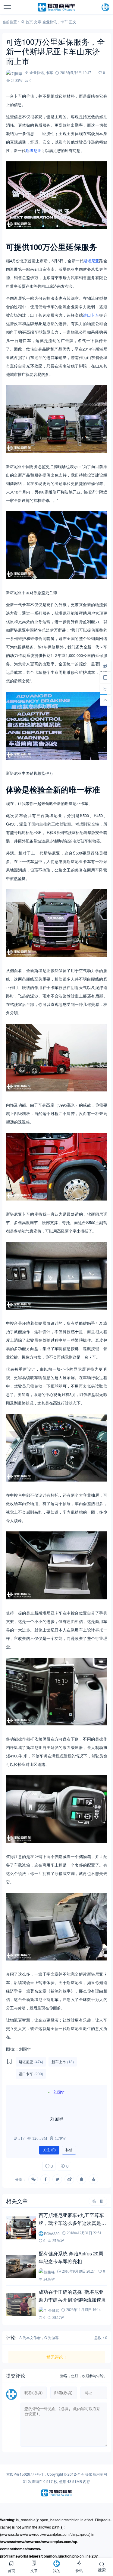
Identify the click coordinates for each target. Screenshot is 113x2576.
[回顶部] (105, 700)
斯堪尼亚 (33, 150)
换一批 (98, 2201)
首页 (29, 22)
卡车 (64, 22)
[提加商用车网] (57, 7)
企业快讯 (50, 22)
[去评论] (105, 689)
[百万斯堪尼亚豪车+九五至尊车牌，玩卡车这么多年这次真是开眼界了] (21, 2228)
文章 (38, 22)
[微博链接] (105, 666)
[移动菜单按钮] (8, 7)
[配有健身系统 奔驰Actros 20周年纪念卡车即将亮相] (21, 2266)
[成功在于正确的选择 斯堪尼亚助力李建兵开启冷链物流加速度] (21, 2305)
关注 (49, 2150)
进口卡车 (91, 315)
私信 (69, 2150)
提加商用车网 (96, 2474)
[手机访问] (105, 677)
